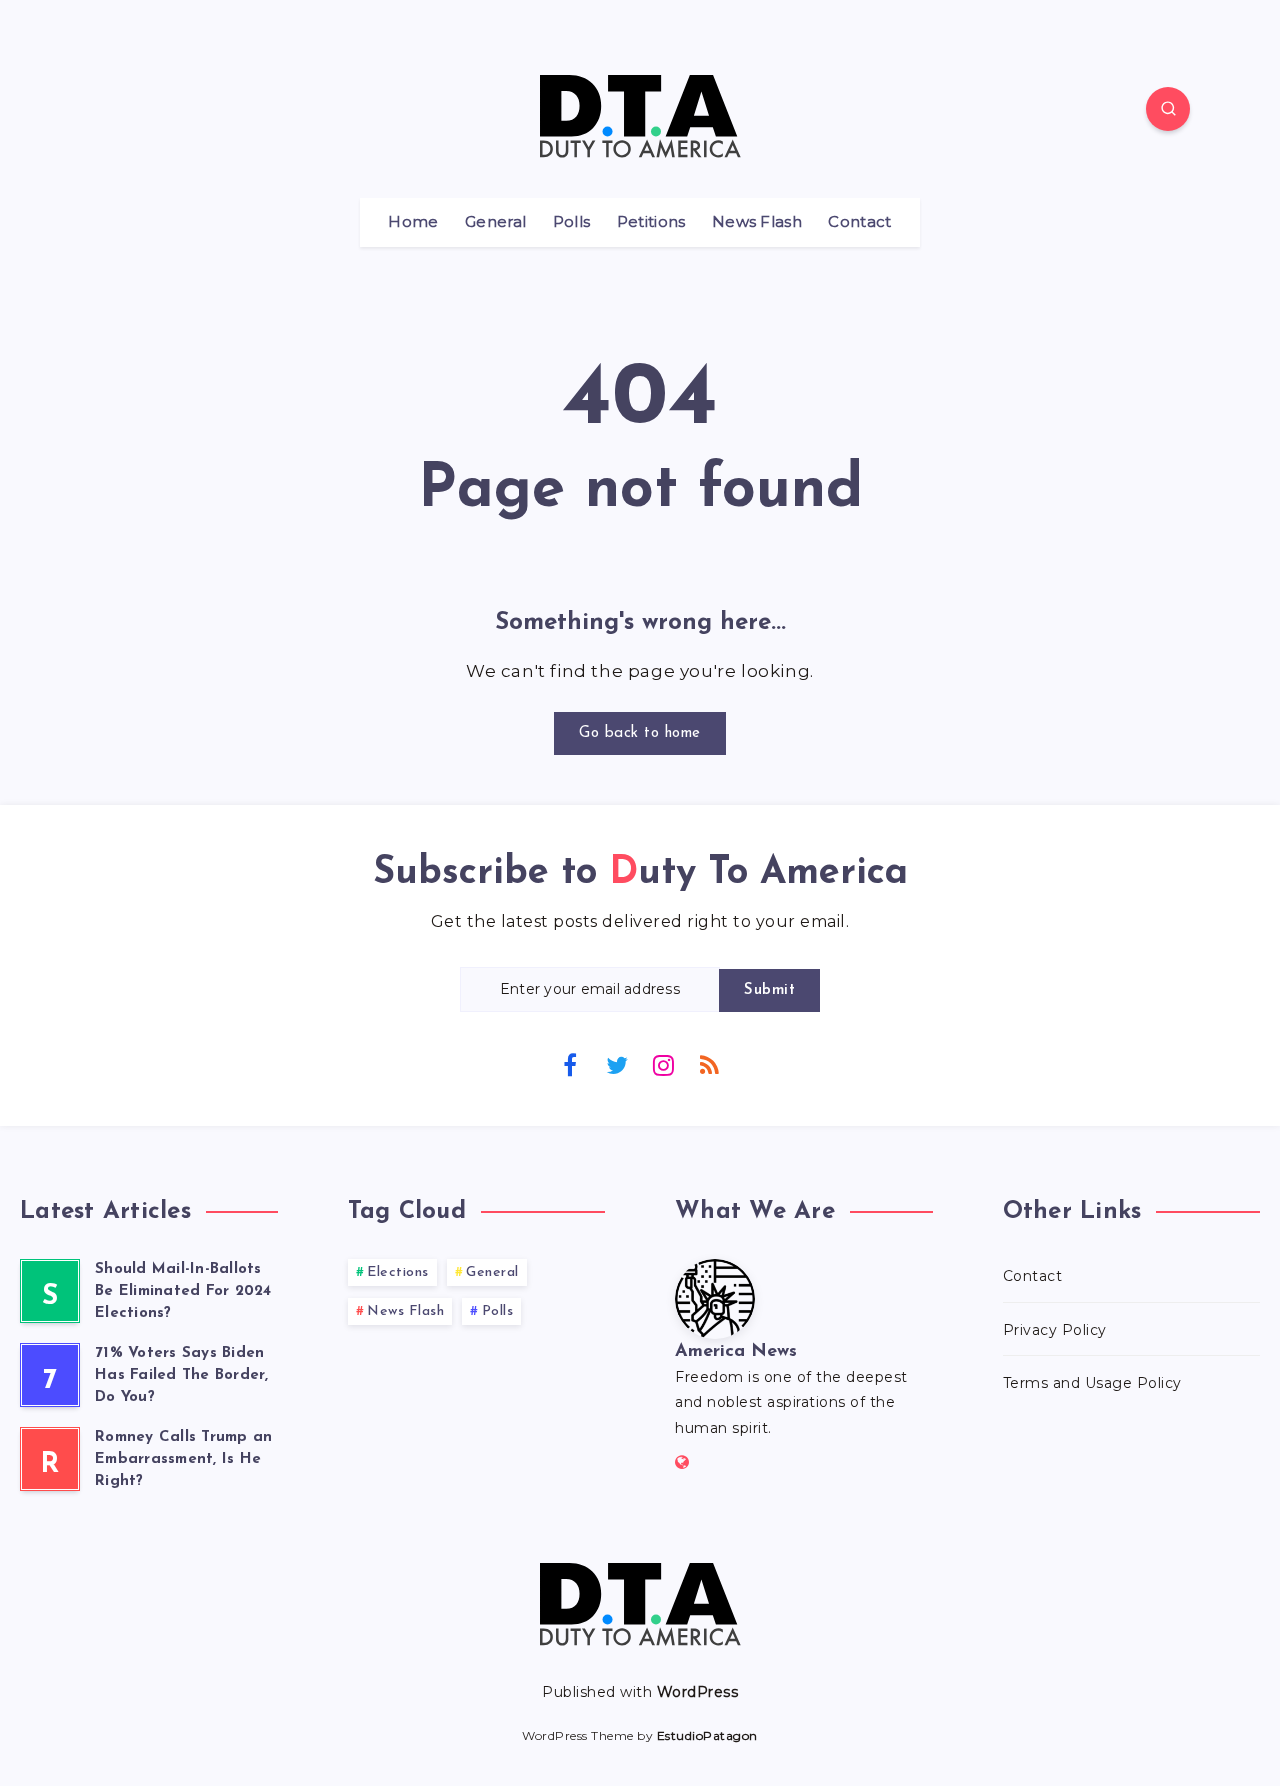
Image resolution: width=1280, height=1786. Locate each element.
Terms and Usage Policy (1092, 1383)
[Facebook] (570, 1064)
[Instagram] (663, 1064)
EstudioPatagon (707, 1735)
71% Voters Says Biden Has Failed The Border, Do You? (182, 1375)
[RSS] (710, 1064)
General (495, 222)
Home (413, 222)
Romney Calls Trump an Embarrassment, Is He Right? (183, 1459)
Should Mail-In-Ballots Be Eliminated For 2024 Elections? (183, 1291)
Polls (572, 222)
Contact (859, 222)
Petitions (651, 222)
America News (736, 1352)
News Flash (757, 222)
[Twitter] (617, 1064)
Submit (769, 990)
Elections (398, 1272)
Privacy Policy (1055, 1330)
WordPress (698, 1692)
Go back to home (640, 733)
